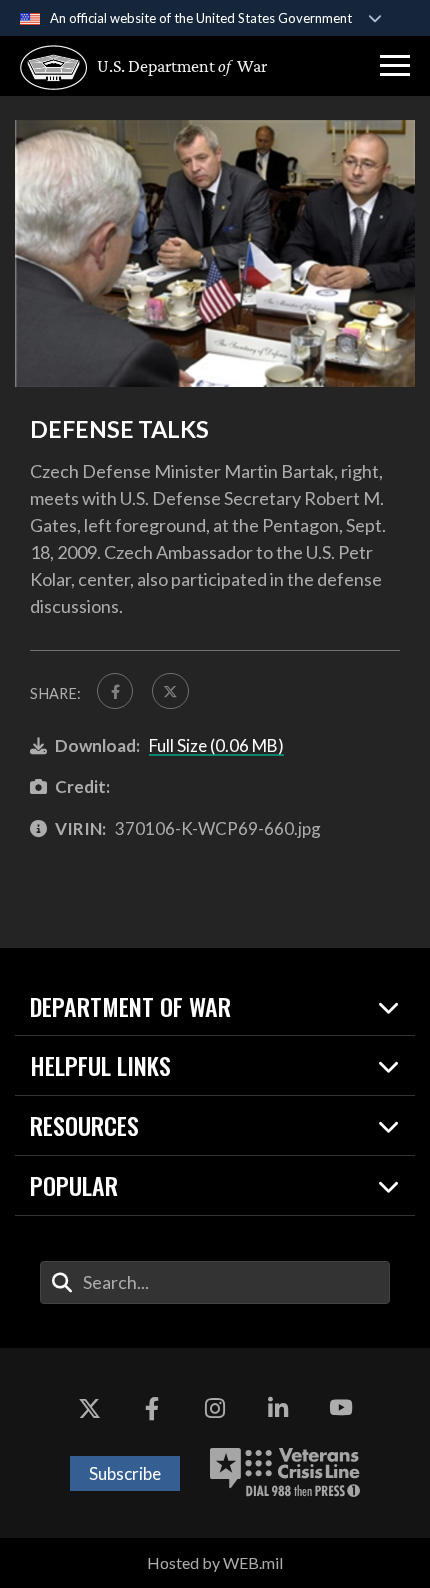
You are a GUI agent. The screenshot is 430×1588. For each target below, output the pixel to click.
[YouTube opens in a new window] (341, 1408)
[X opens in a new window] (89, 1408)
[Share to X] (170, 691)
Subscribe (125, 1473)
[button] (395, 66)
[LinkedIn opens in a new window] (278, 1408)
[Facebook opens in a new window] (152, 1408)
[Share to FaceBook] (115, 691)
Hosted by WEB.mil (215, 1562)
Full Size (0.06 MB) (216, 745)
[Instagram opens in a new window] (215, 1408)
